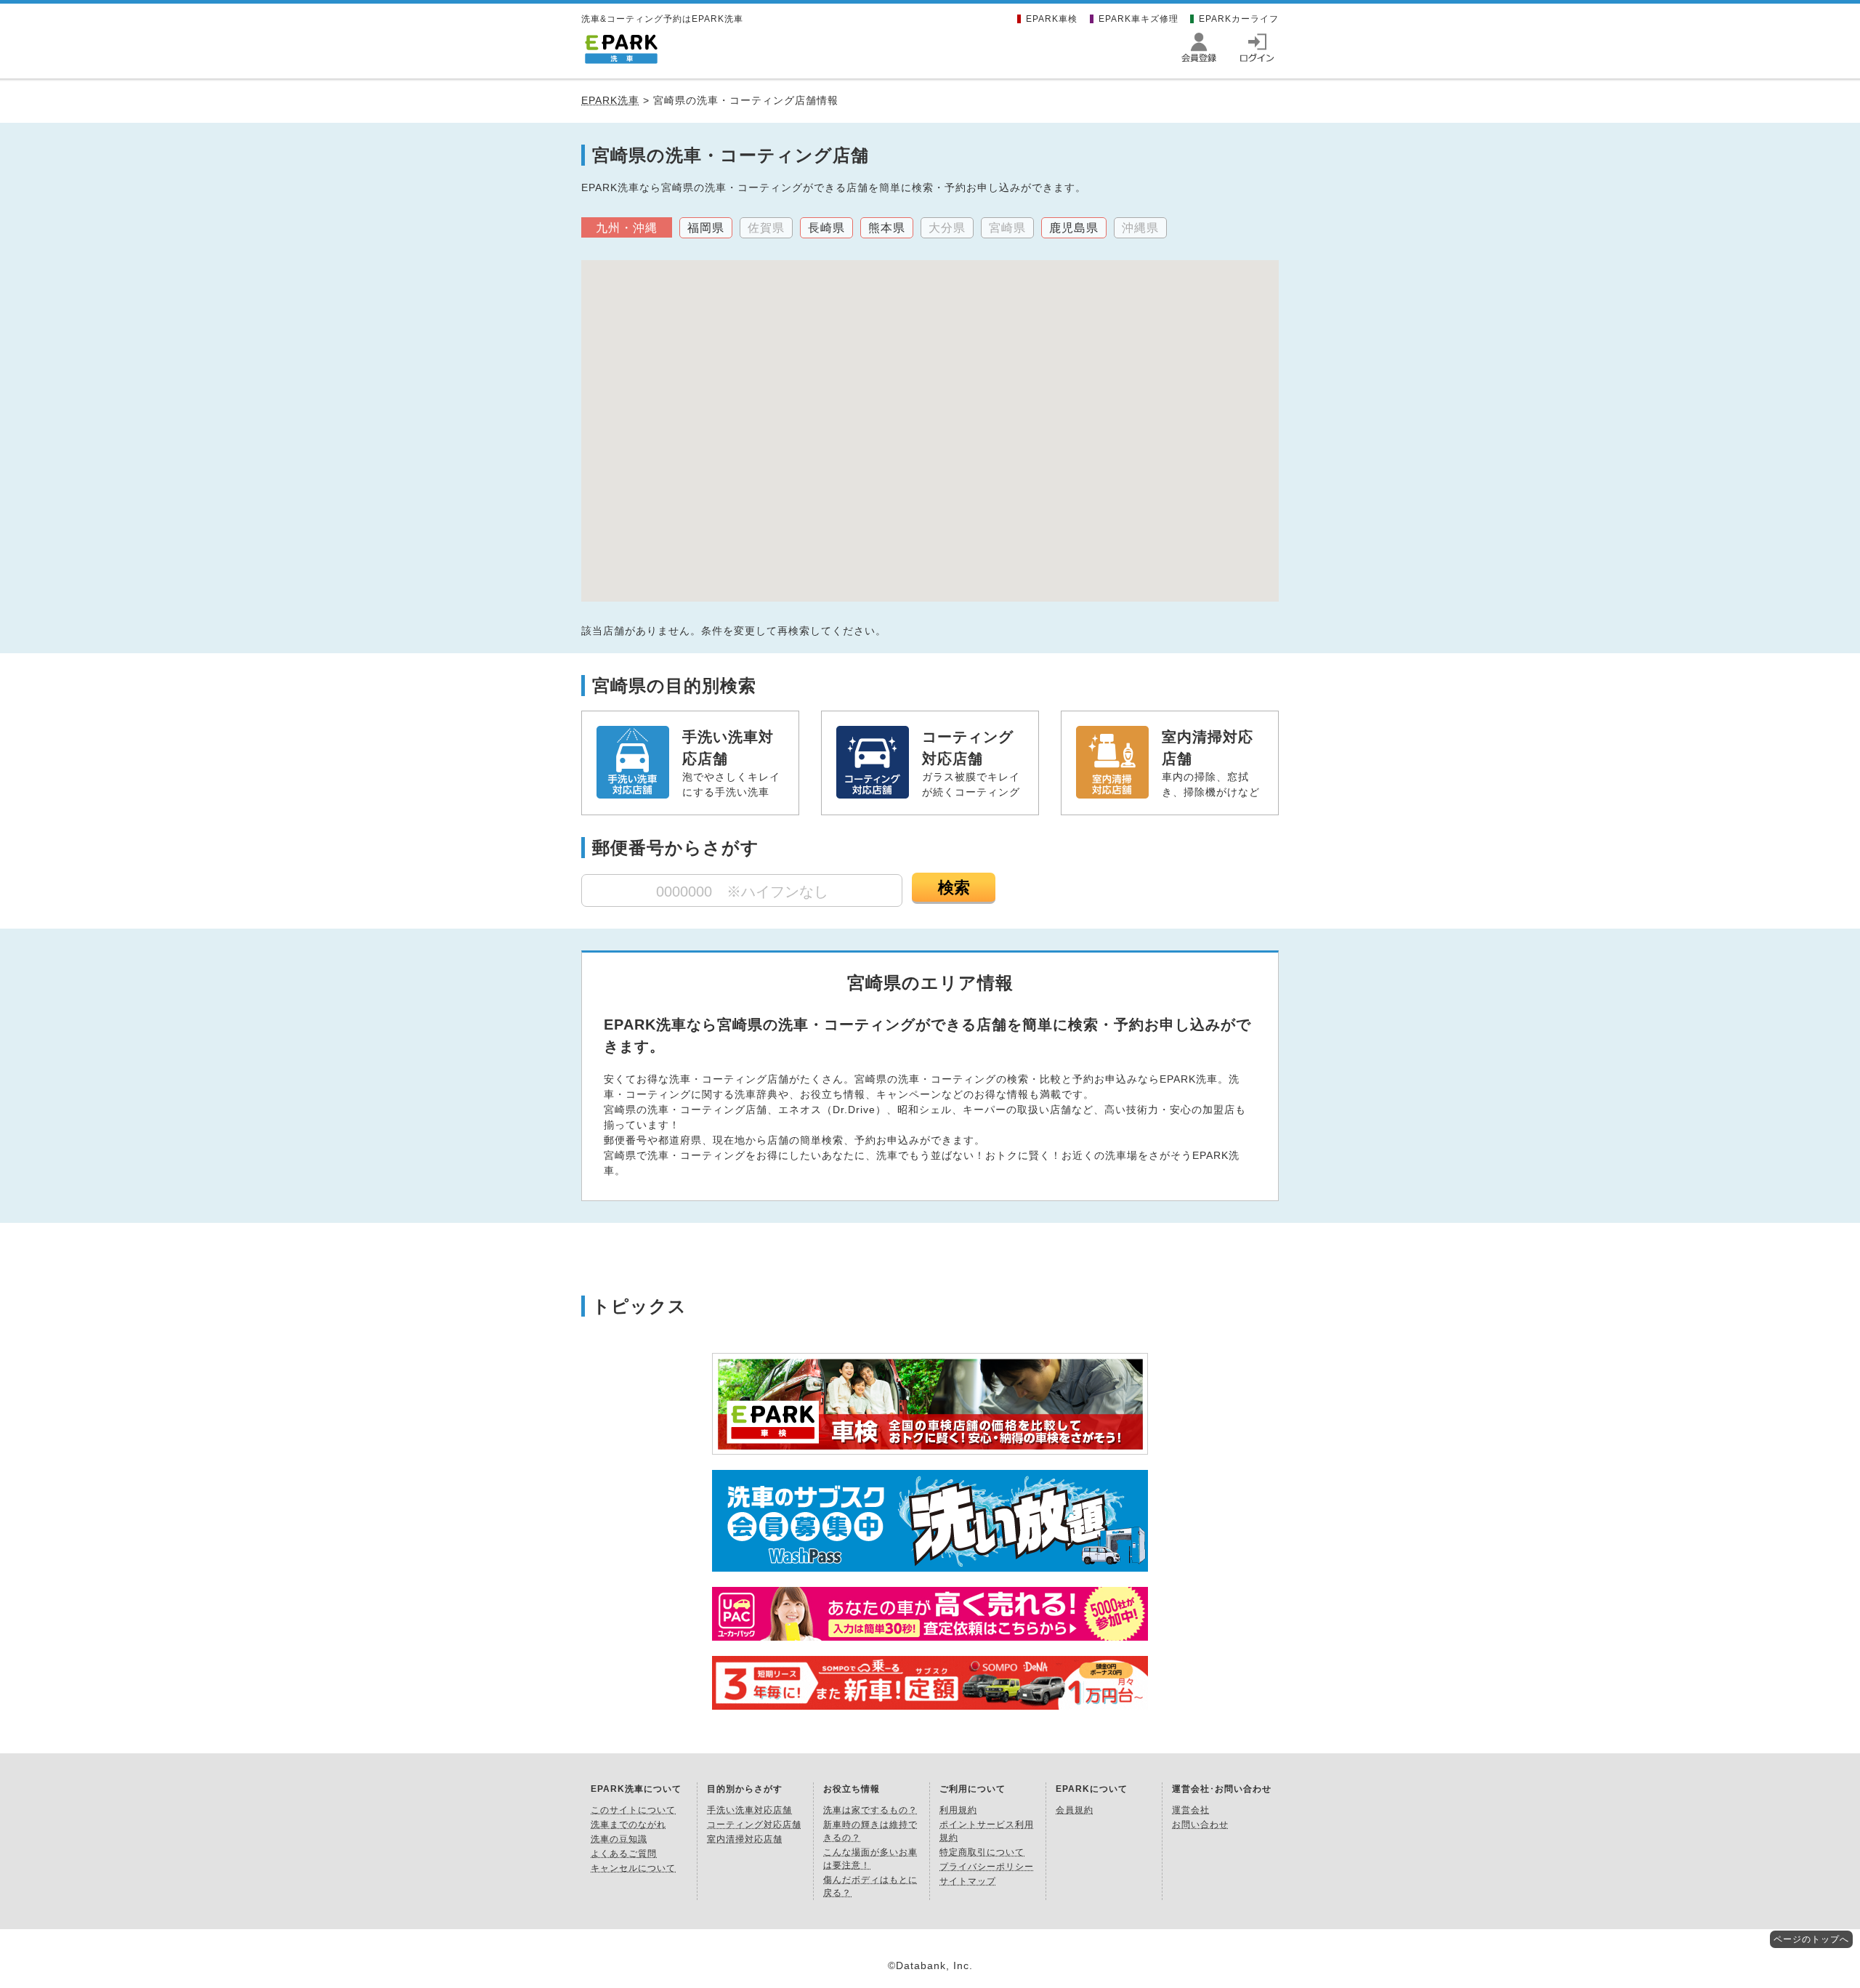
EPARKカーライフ (1239, 19)
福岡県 (706, 228)
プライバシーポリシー (987, 1867)
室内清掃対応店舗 (745, 1839)
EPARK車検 (1052, 19)
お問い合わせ (1200, 1825)
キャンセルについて (633, 1868)
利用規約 (958, 1810)
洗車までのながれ (628, 1825)
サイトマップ (968, 1881)
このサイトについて (633, 1810)
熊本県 (887, 228)
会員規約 (1075, 1810)
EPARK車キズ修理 (1139, 19)
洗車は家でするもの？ (870, 1810)
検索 (954, 888)
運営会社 (1191, 1810)
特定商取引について (982, 1852)
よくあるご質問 (624, 1854)
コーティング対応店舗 (754, 1825)
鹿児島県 (1074, 228)
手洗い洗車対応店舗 (749, 1810)
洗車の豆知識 (619, 1839)
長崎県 (826, 228)
